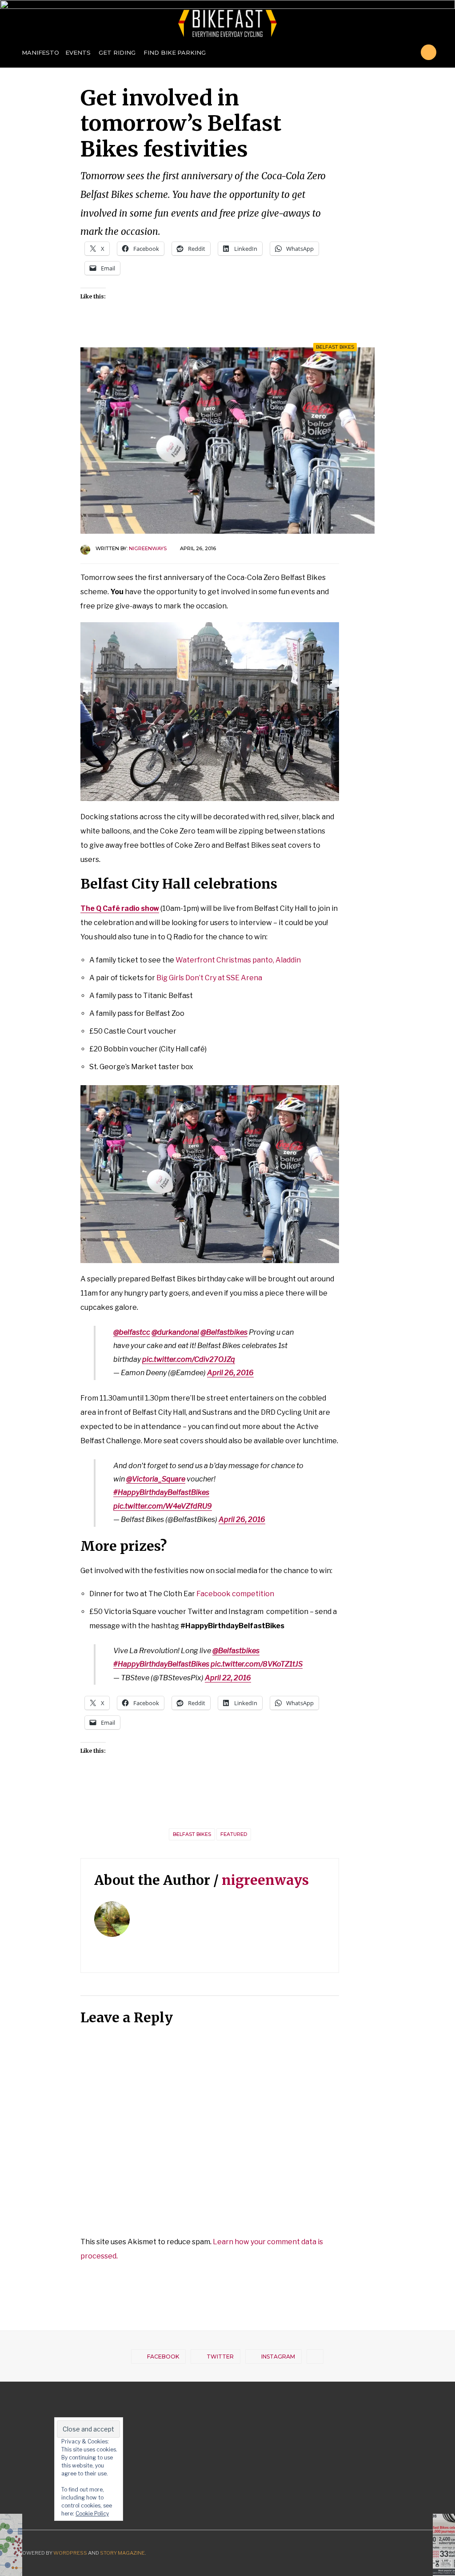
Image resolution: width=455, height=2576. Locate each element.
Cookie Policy (92, 2514)
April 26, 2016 (230, 1373)
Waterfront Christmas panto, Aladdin (238, 960)
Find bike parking (174, 52)
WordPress (70, 2553)
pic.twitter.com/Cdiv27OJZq (189, 1359)
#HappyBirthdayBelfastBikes (161, 1492)
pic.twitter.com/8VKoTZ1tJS (257, 1664)
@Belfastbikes (224, 1332)
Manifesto (40, 52)
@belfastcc (132, 1332)
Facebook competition (235, 1594)
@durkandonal (175, 1332)
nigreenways (148, 548)
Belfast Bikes (335, 347)
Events (78, 52)
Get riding (117, 52)
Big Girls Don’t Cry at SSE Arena (209, 978)
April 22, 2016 (228, 1678)
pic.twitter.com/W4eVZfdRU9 (163, 1506)
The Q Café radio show (120, 908)
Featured (234, 1834)
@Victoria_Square (156, 1479)
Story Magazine (122, 2553)
